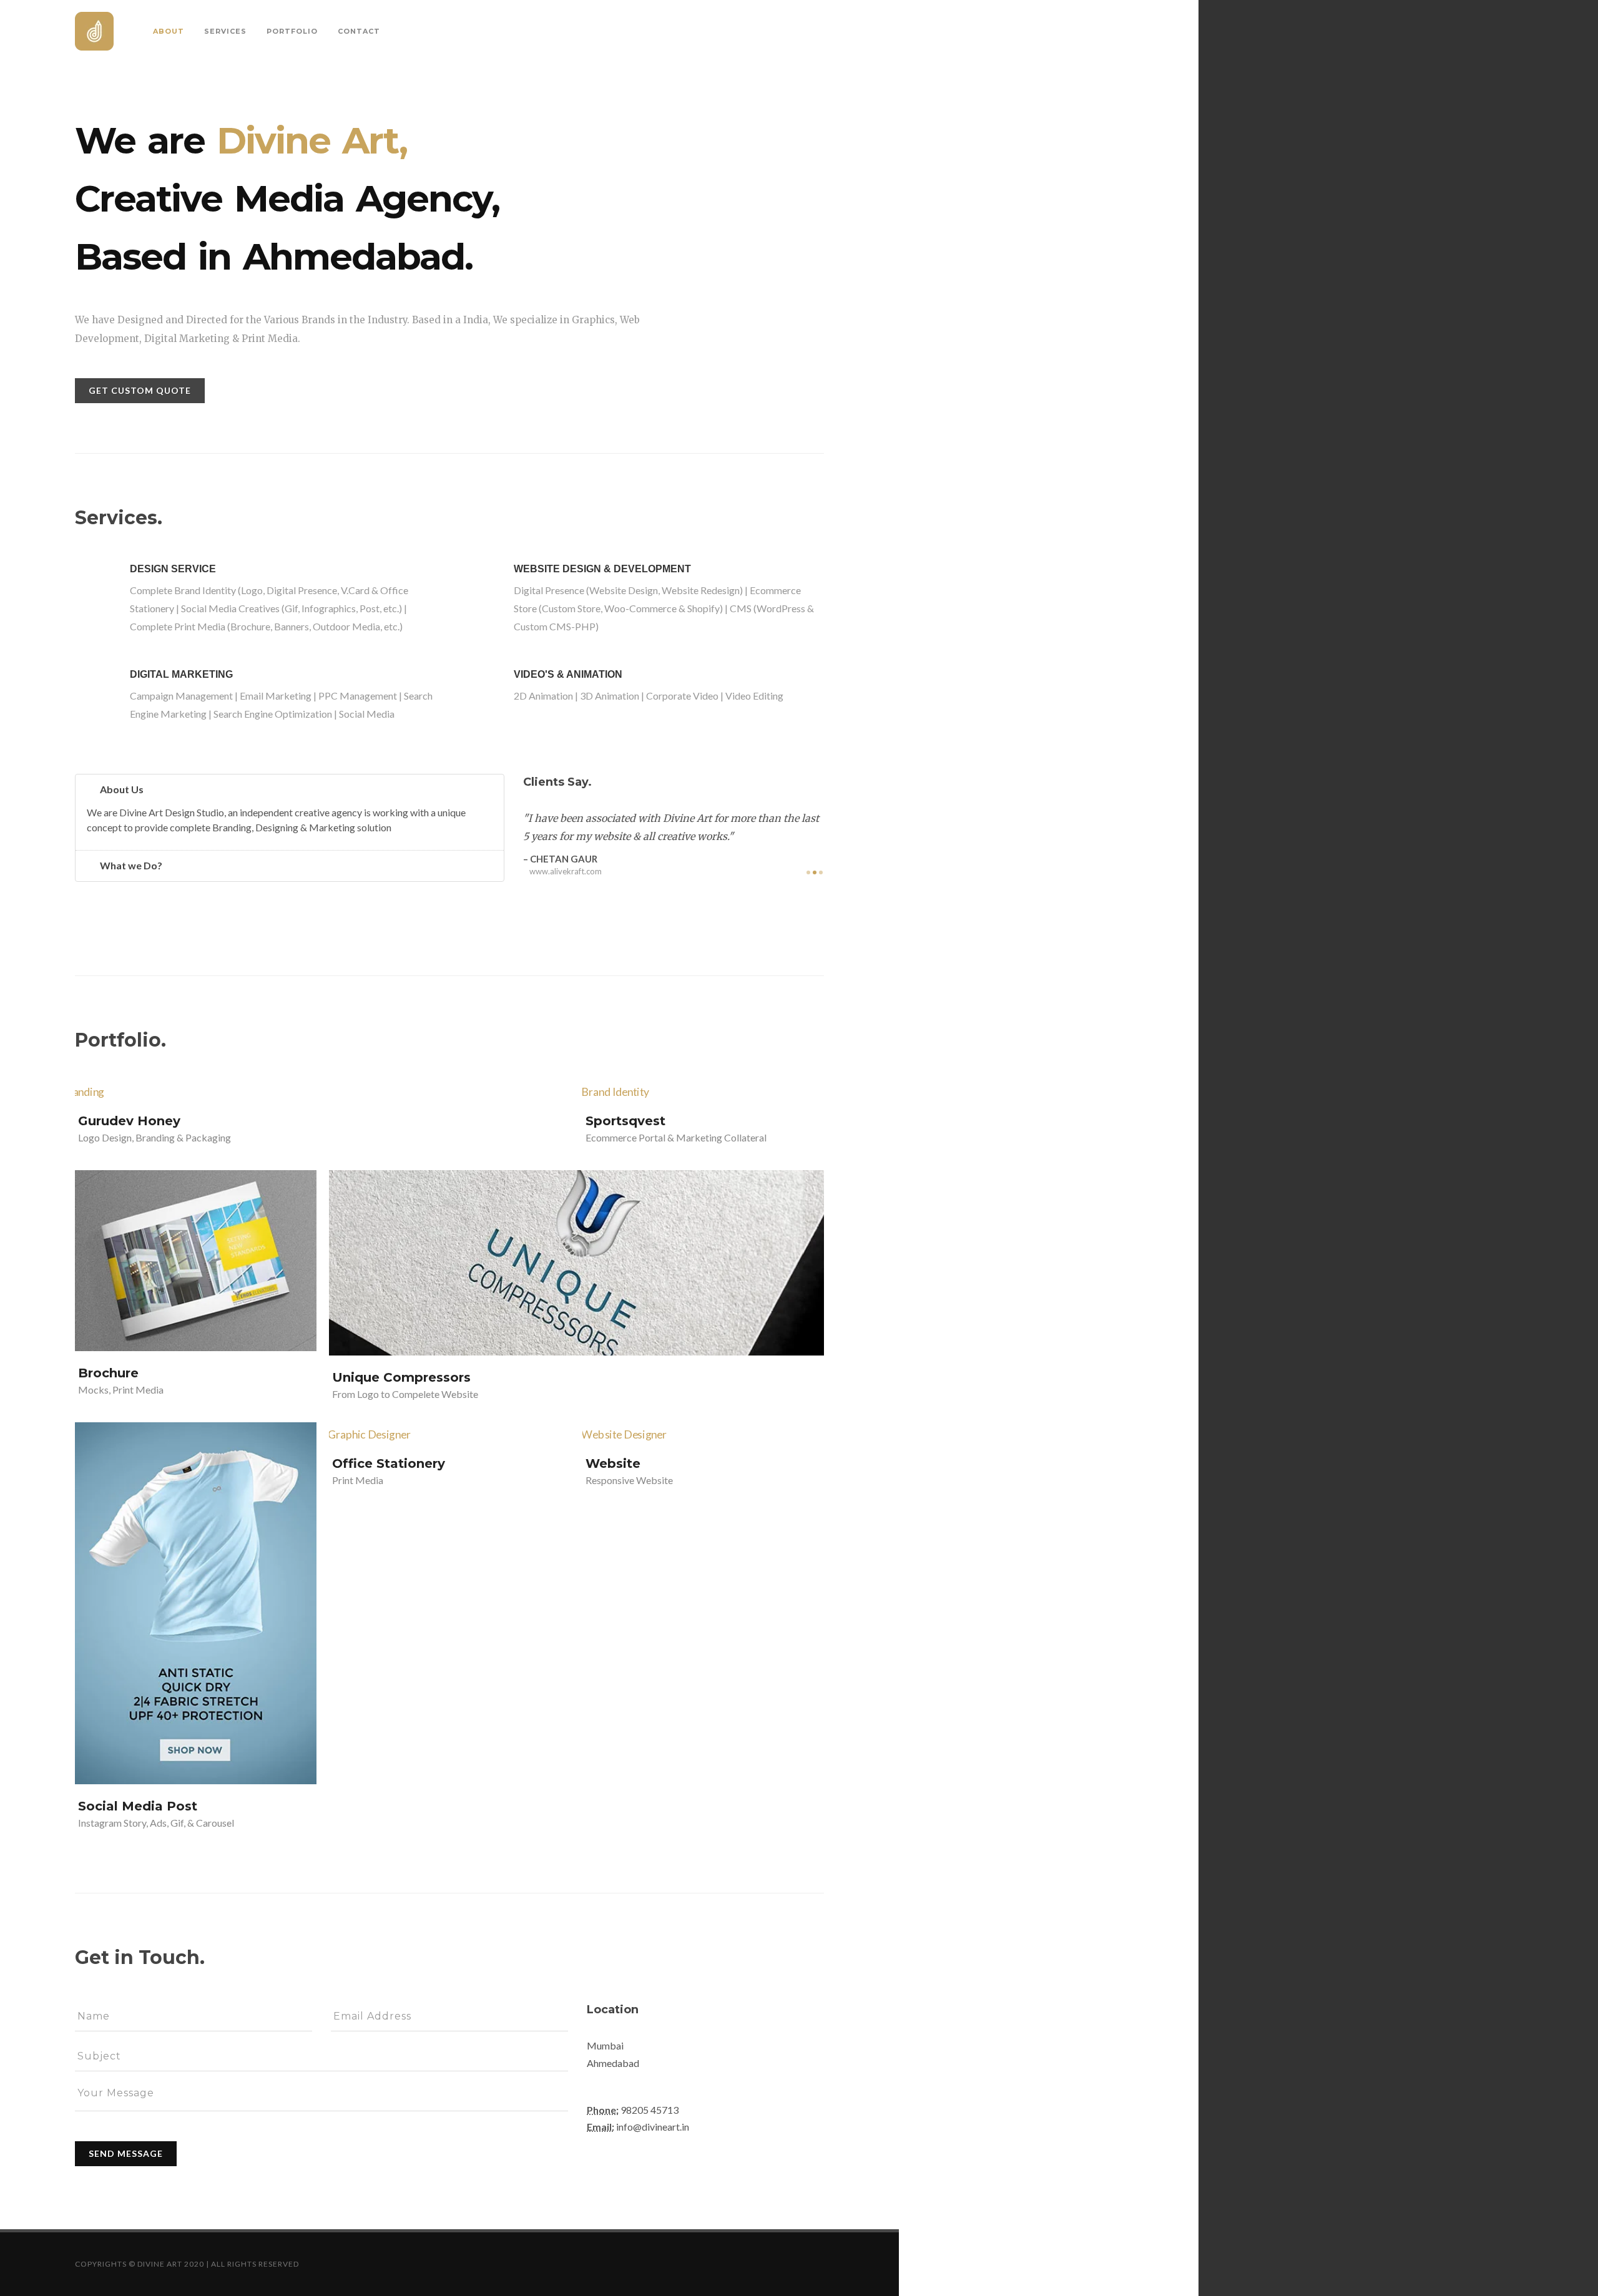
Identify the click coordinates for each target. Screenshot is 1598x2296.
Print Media (138, 1390)
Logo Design (105, 1137)
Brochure (108, 1373)
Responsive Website (629, 1481)
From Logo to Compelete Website (405, 1395)
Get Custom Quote (140, 390)
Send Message (126, 2153)
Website (613, 1464)
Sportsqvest (625, 1121)
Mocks (93, 1390)
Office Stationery (389, 1464)
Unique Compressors (401, 1378)
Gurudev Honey (129, 1121)
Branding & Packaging (183, 1137)
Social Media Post (138, 1806)
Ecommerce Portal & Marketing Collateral (676, 1137)
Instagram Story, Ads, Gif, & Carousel (156, 1823)
